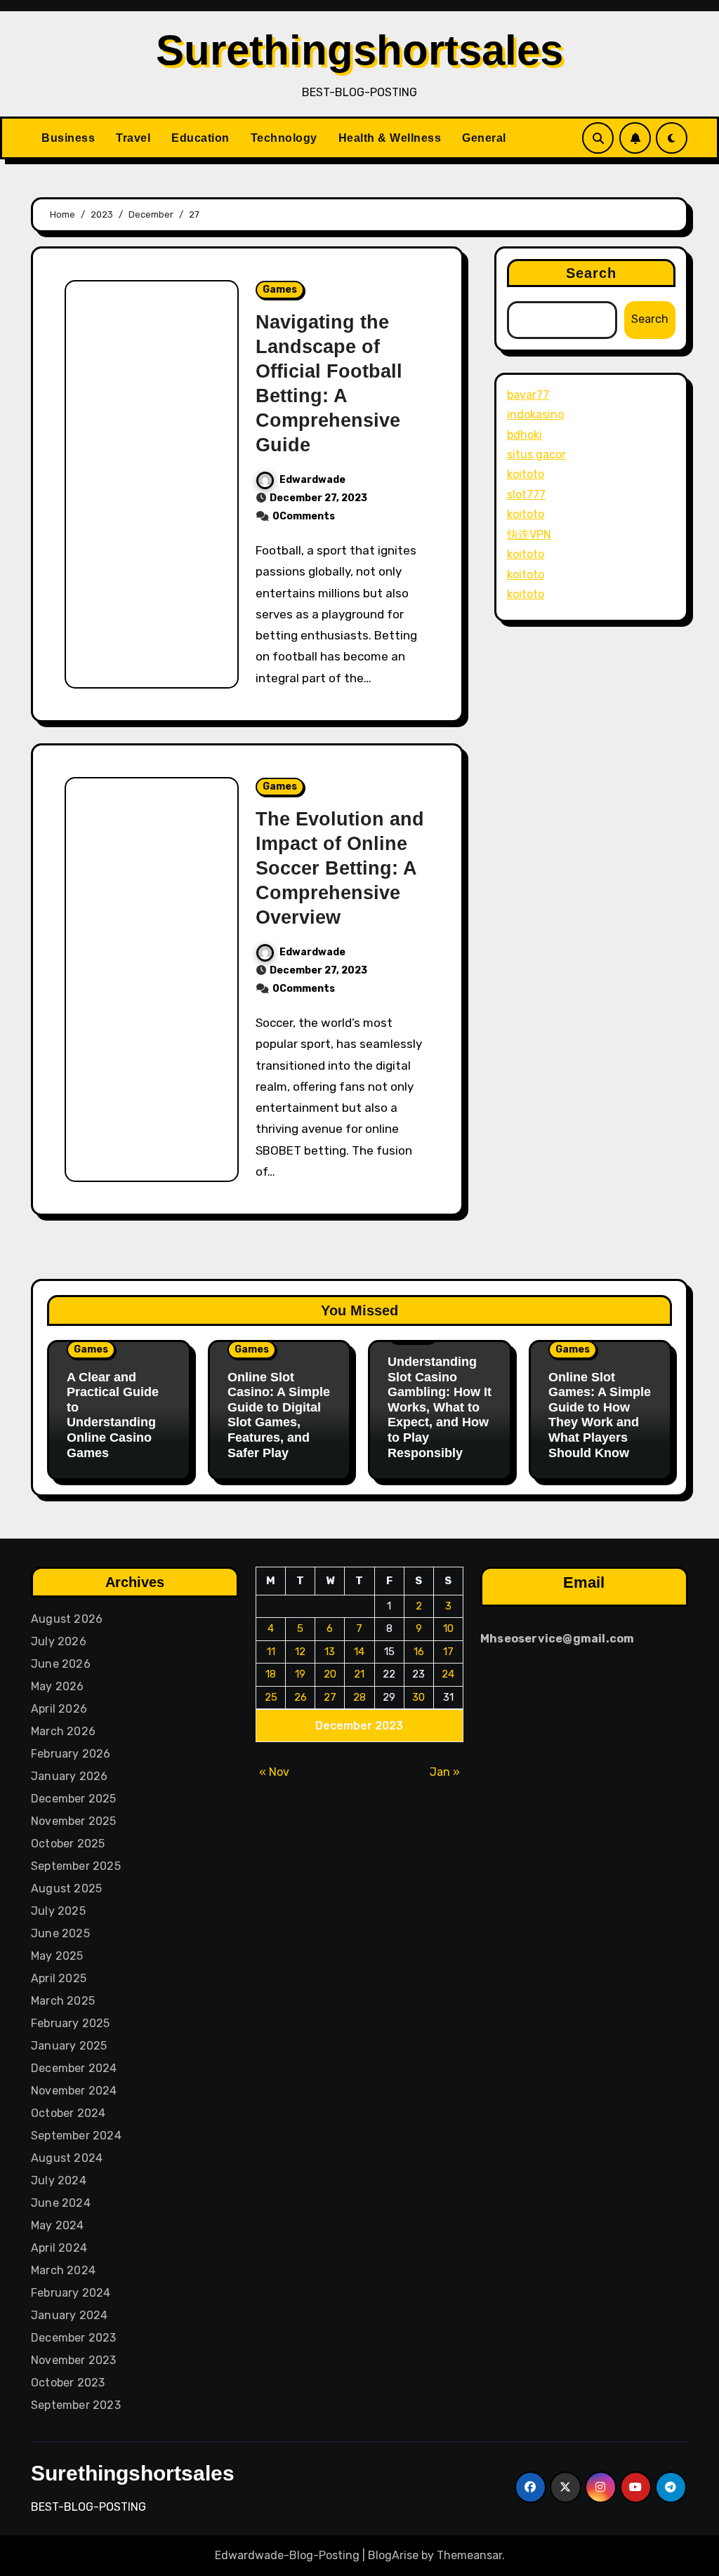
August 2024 (67, 2158)
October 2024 (68, 2113)
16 (419, 1652)
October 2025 (68, 1844)
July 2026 (59, 1641)
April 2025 (59, 1978)
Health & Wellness (390, 138)
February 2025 (71, 2023)
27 (330, 1697)
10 (448, 1628)
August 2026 (67, 1619)
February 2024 (71, 2293)
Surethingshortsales (359, 50)
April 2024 (59, 2248)
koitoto (526, 474)
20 (330, 1674)
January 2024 (69, 2315)
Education (200, 138)
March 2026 (63, 1731)
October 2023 (68, 2383)
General (484, 138)
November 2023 (74, 2360)
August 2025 (66, 1888)
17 (448, 1652)
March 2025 (63, 2001)
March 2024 (63, 2270)
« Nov (274, 1772)
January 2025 (69, 2046)
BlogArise (393, 2555)
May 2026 (58, 1686)
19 (300, 1674)
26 (301, 1697)
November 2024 (74, 2091)
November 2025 (74, 1821)
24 (448, 1674)
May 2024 (58, 2225)
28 (359, 1697)
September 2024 (76, 2136)
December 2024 (74, 2068)
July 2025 (58, 1911)
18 (271, 1674)
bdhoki (525, 435)
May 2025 (57, 1956)
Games (280, 290)
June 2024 (61, 2203)
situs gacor (536, 454)
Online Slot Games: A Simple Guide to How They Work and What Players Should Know (600, 1415)
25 (271, 1697)
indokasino (535, 414)
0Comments (304, 516)
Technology (284, 138)
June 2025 (60, 1933)
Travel (133, 138)
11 (271, 1652)
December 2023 (74, 2338)
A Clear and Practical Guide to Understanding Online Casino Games (113, 1415)
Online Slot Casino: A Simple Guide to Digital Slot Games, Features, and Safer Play (279, 1415)
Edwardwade (312, 480)
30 (418, 1697)
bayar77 (528, 395)
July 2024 (59, 2180)
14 (359, 1652)
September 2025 (76, 1866)
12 (300, 1652)
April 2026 (59, 1709)
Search (592, 273)
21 (359, 1674)
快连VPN (529, 535)
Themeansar (469, 2555)
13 (330, 1652)
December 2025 (74, 1799)
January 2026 (69, 1776)
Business (68, 138)
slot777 (526, 494)
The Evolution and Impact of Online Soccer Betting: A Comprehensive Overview (340, 868)
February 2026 (71, 1754)
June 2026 (61, 1664)
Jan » (445, 1772)
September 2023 (76, 2405)
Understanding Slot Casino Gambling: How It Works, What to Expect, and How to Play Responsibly (440, 1407)
